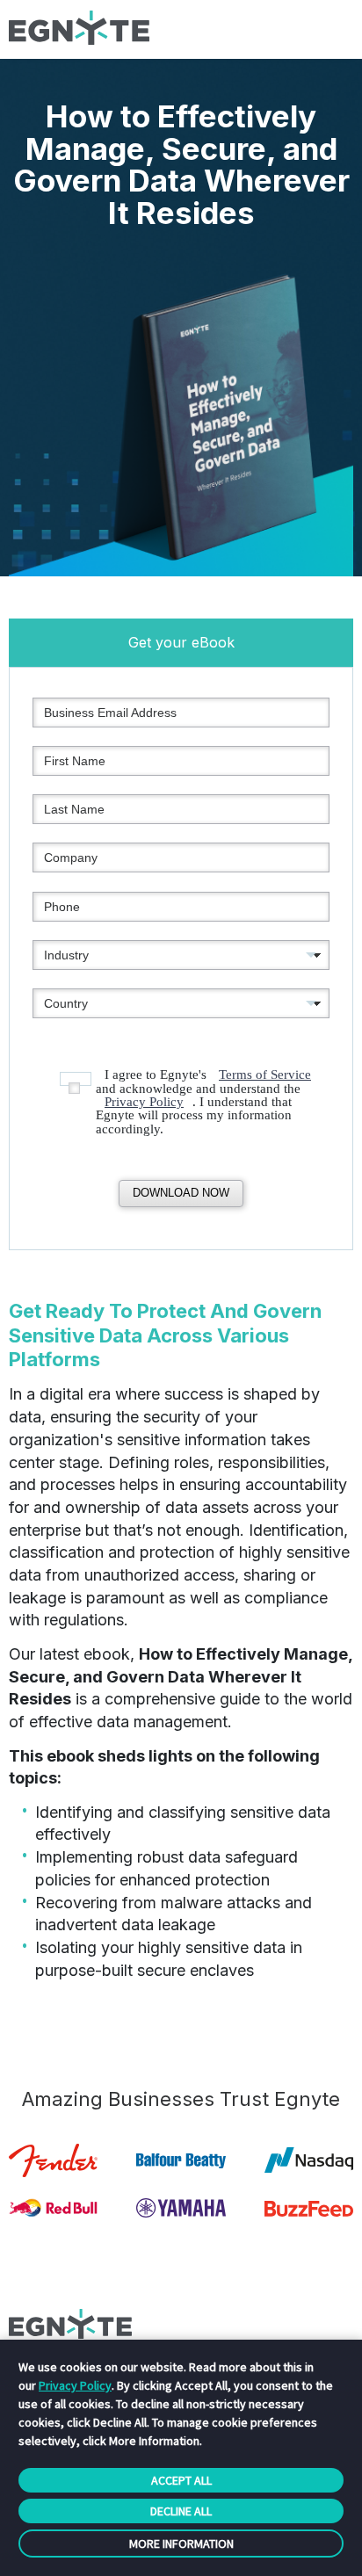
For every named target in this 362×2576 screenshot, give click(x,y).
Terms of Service (265, 1075)
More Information (181, 2543)
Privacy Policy (144, 1102)
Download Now (181, 1193)
